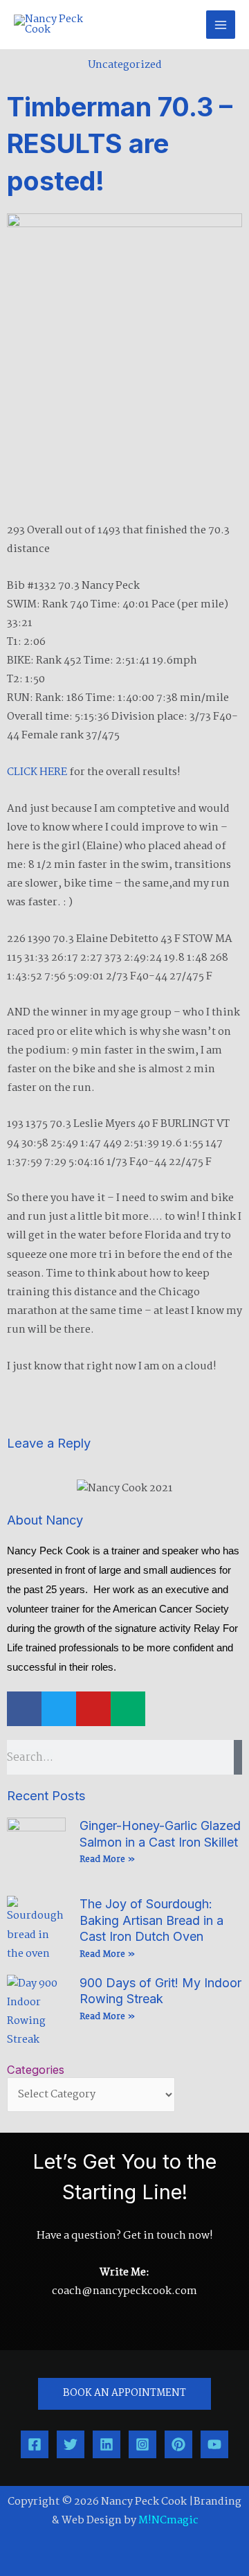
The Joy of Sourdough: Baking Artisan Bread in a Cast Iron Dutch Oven (151, 1920)
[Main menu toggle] (221, 25)
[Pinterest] (178, 2444)
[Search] (238, 1757)
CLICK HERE (37, 772)
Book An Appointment (124, 2393)
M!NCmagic (168, 2521)
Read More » (107, 1859)
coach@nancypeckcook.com (124, 2291)
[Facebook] (35, 2444)
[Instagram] (142, 2444)
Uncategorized (125, 65)
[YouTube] (214, 2444)
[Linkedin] (107, 2444)
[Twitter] (71, 2444)
